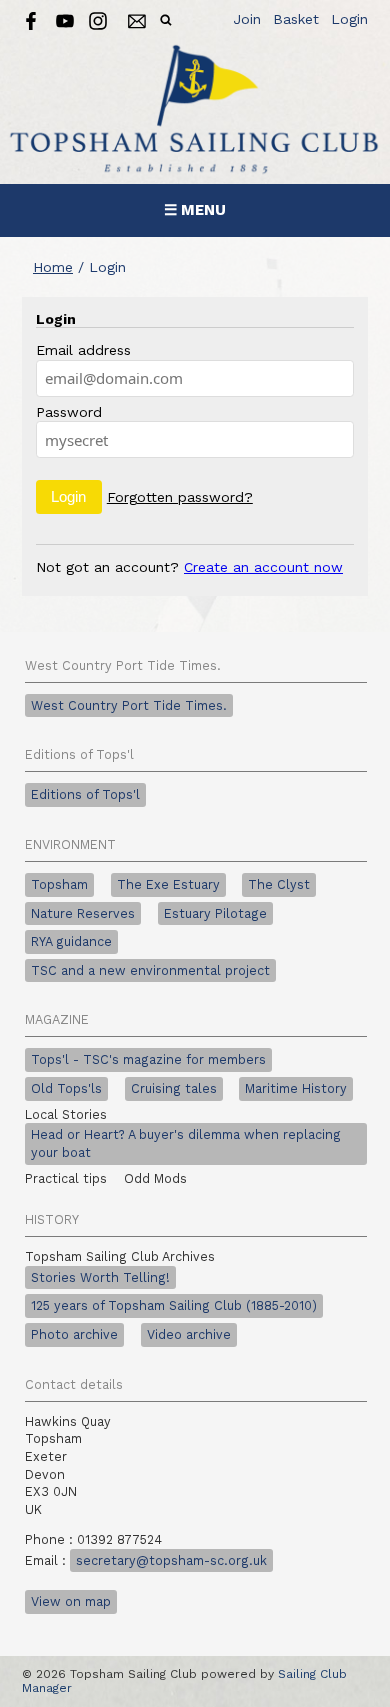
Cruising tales (174, 1088)
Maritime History (296, 1088)
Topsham (59, 884)
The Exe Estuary (168, 884)
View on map (71, 1601)
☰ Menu (195, 210)
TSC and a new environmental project (150, 970)
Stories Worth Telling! (100, 1277)
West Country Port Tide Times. (129, 705)
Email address (83, 350)
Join (247, 19)
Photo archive (74, 1334)
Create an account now (263, 567)
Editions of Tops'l (85, 794)
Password (69, 412)
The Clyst (279, 884)
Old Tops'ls (66, 1088)
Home (53, 267)
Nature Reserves (83, 913)
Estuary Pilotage (215, 913)
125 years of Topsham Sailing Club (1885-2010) (174, 1305)
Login (349, 19)
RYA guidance (71, 941)
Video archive (189, 1334)
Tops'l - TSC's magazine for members (148, 1059)
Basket (296, 19)
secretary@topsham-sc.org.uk (171, 1560)
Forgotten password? (180, 497)
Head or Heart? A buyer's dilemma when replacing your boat (186, 1143)
